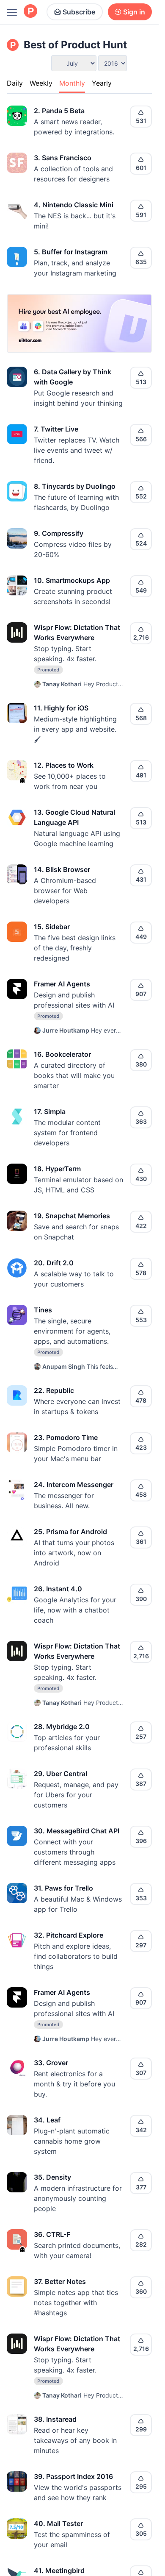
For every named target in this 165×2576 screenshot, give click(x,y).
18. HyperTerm (57, 1169)
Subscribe (79, 12)
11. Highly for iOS (61, 708)
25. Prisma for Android (70, 1532)
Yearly (102, 83)
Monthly (72, 83)
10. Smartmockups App (72, 580)
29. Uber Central (60, 1774)
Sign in (134, 12)
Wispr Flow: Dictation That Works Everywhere (77, 632)
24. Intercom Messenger (74, 1484)
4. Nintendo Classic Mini (74, 205)
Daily (15, 83)
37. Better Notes (60, 2281)
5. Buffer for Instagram (71, 252)
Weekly (41, 83)
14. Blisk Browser (62, 869)
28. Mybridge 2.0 (62, 1727)
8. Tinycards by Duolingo (75, 486)
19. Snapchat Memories (72, 1216)
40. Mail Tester (58, 2523)
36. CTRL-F (52, 2234)
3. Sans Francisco (63, 158)
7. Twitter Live (56, 429)
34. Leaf (47, 2120)
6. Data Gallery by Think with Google (73, 377)
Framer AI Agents (62, 984)
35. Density (52, 2177)
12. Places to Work (64, 765)
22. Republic (54, 1390)
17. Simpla (50, 1111)
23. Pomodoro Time (66, 1437)
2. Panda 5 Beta (59, 111)
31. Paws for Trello (63, 1888)
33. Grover (51, 2063)
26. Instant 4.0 (58, 1589)
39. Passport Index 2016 (73, 2476)
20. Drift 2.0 (54, 1263)
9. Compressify (59, 533)
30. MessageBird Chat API (77, 1831)
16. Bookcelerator (62, 1054)
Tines (43, 1310)
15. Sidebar (52, 927)
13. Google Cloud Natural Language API (74, 817)
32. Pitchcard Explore (69, 1935)
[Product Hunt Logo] (30, 12)
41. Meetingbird (59, 2570)
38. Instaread (55, 2419)
